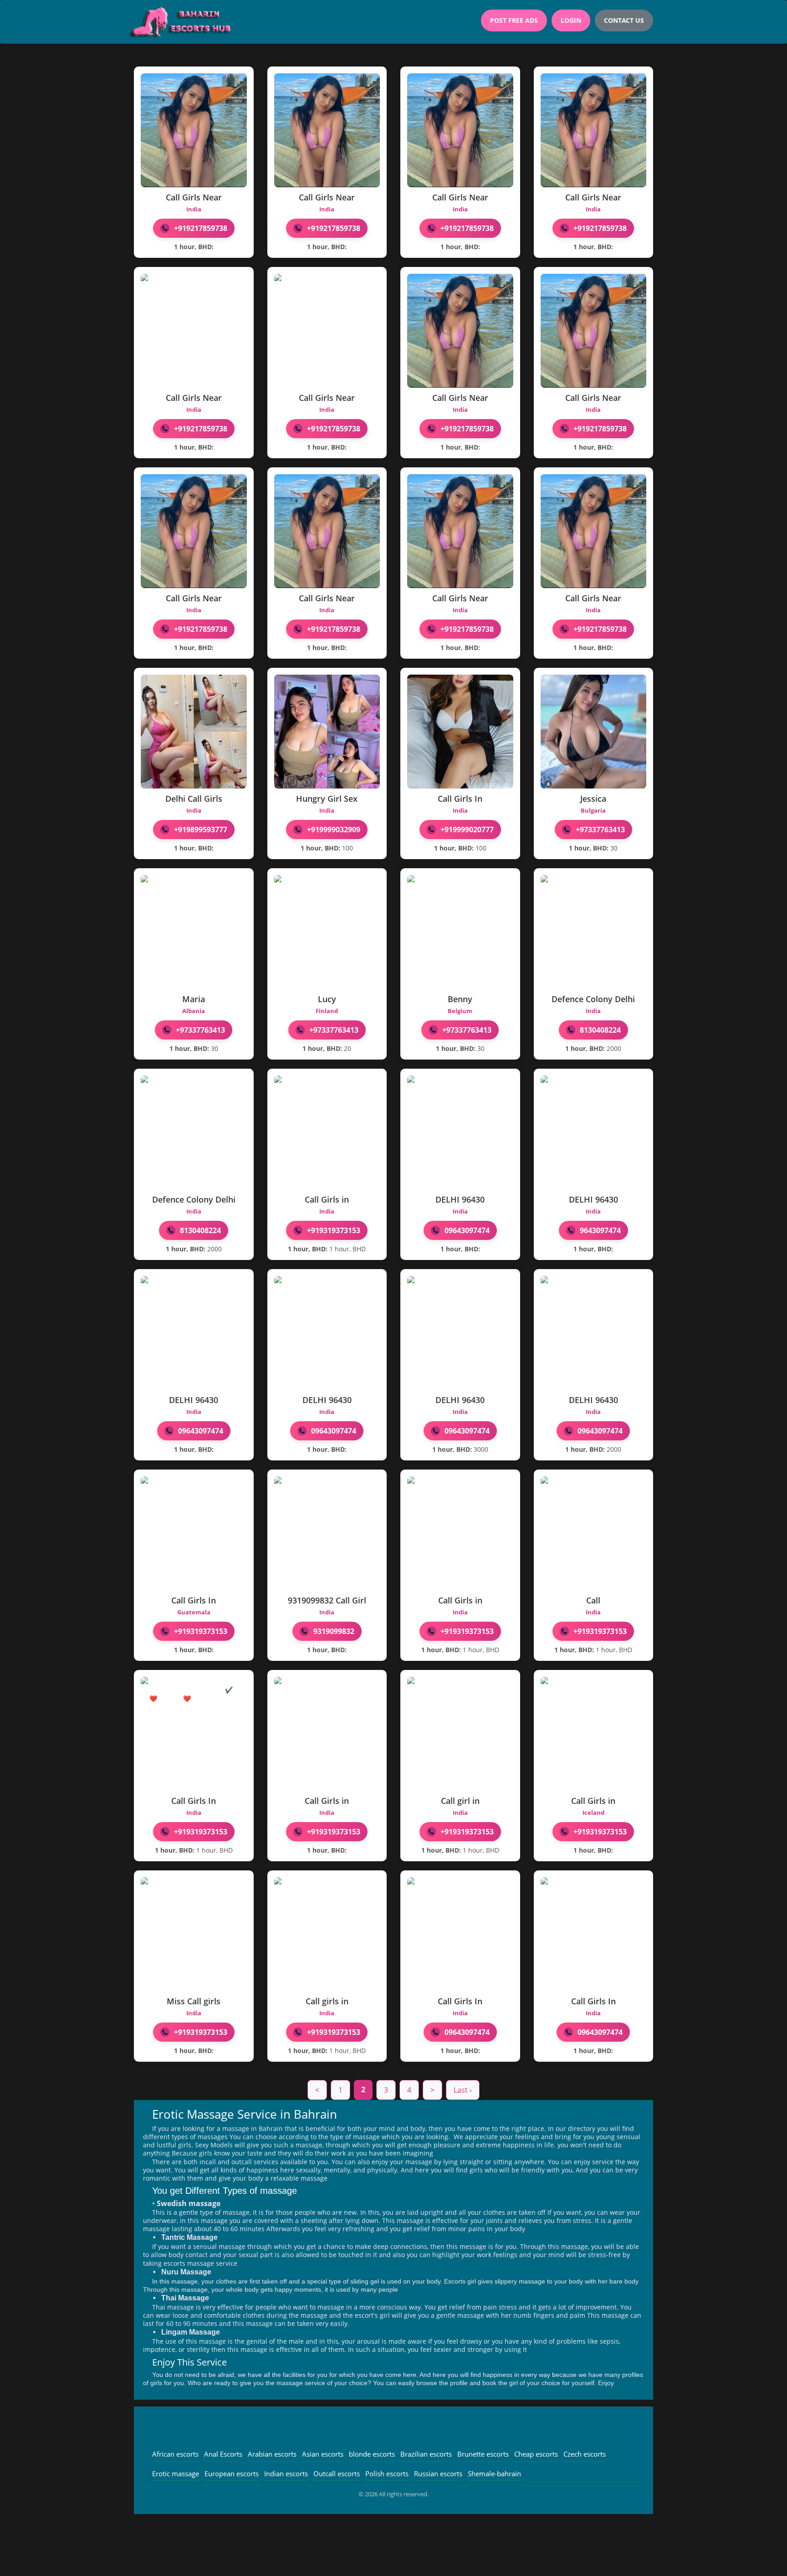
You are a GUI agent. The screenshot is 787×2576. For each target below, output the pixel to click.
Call (593, 1600)
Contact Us (624, 20)
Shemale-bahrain (494, 2474)
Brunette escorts (483, 2454)
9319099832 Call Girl (327, 1600)
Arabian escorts (272, 2454)
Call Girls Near (194, 197)
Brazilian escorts (426, 2454)
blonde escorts (372, 2454)
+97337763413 (600, 830)
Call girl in (460, 1801)
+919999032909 (334, 830)
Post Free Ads (514, 20)
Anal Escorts (223, 2454)
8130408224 (600, 1030)
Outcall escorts (337, 2474)
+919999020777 (467, 830)
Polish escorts (387, 2474)
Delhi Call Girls (194, 799)
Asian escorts (323, 2454)
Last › (463, 2090)
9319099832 (334, 1631)
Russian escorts (438, 2474)
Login (571, 20)
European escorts (232, 2474)
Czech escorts (585, 2454)
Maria (194, 999)
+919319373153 (334, 1230)
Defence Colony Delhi (593, 999)
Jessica (593, 799)
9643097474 (600, 1230)
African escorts (175, 2454)
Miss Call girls (194, 2001)
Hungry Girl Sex (327, 799)
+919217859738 (201, 228)
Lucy (327, 999)
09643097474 (467, 1230)
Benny (460, 999)
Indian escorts (286, 2474)
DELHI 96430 (460, 1199)
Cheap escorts (536, 2454)
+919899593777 (201, 830)
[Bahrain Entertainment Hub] (183, 22)
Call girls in (327, 2001)
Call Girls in (327, 1199)
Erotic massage (176, 2474)
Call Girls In (460, 799)
